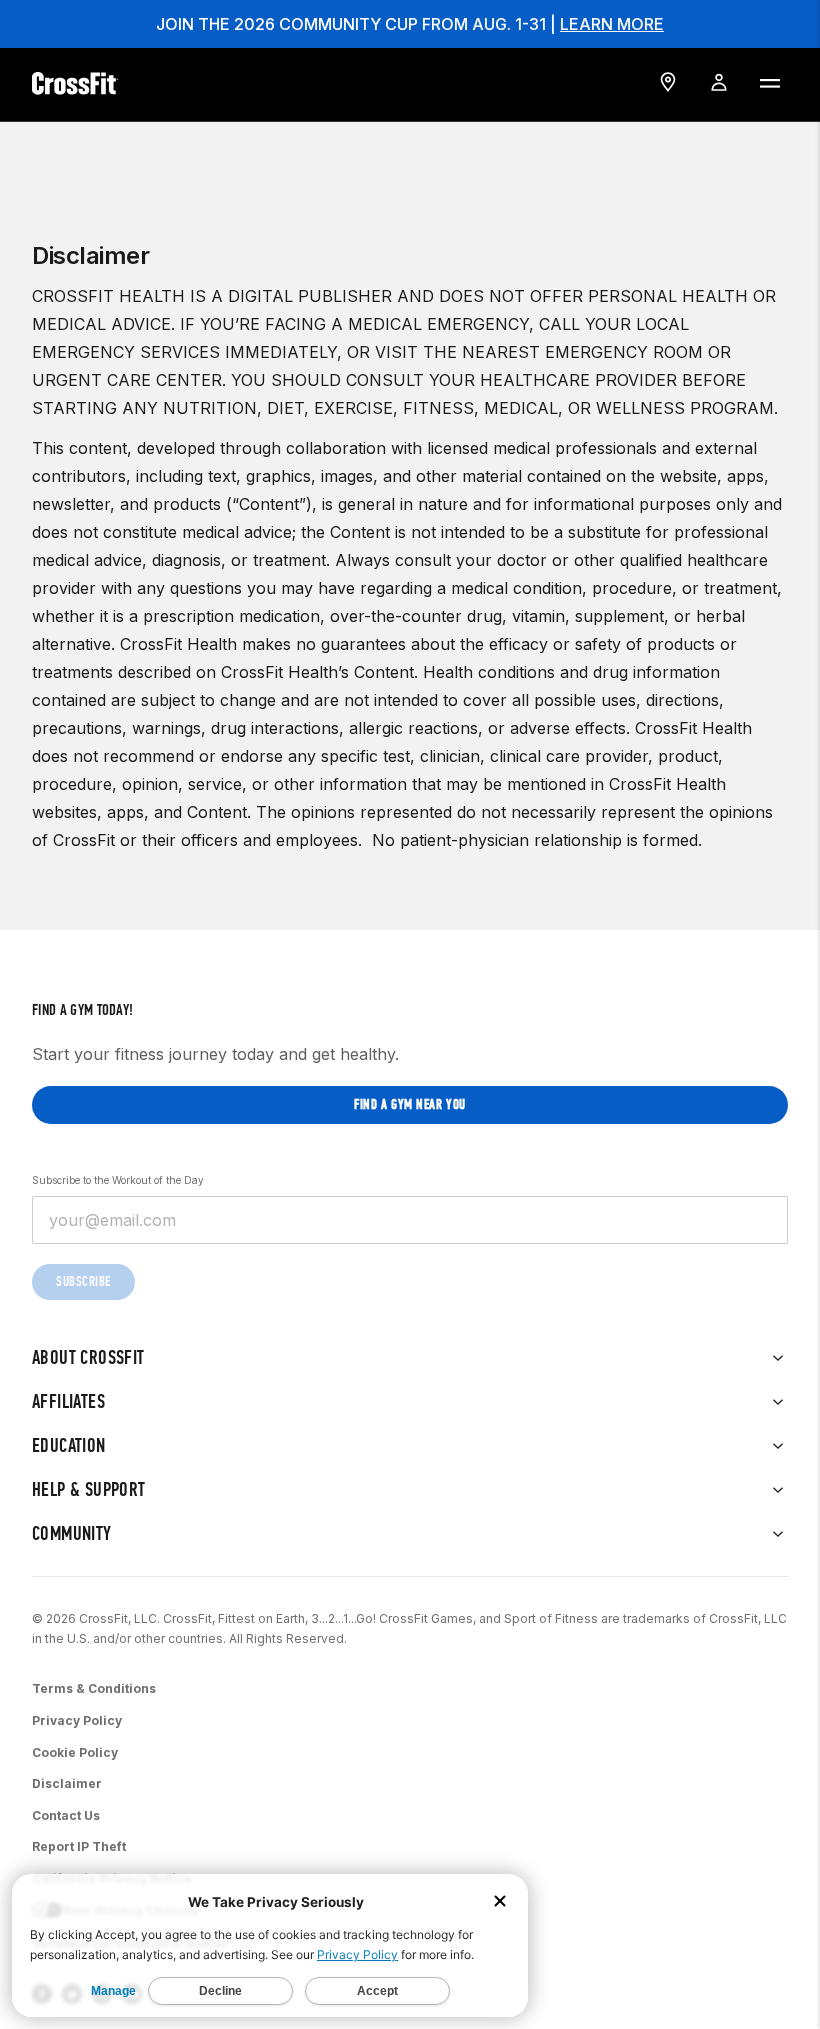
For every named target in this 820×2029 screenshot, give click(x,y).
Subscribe (83, 1281)
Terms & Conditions (94, 1688)
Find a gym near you (410, 1104)
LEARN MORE (612, 24)
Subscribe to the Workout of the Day (118, 1180)
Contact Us (66, 1815)
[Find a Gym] (668, 82)
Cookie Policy (75, 1752)
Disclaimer (67, 1783)
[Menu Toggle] (769, 82)
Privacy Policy (77, 1720)
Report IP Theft (79, 1846)
